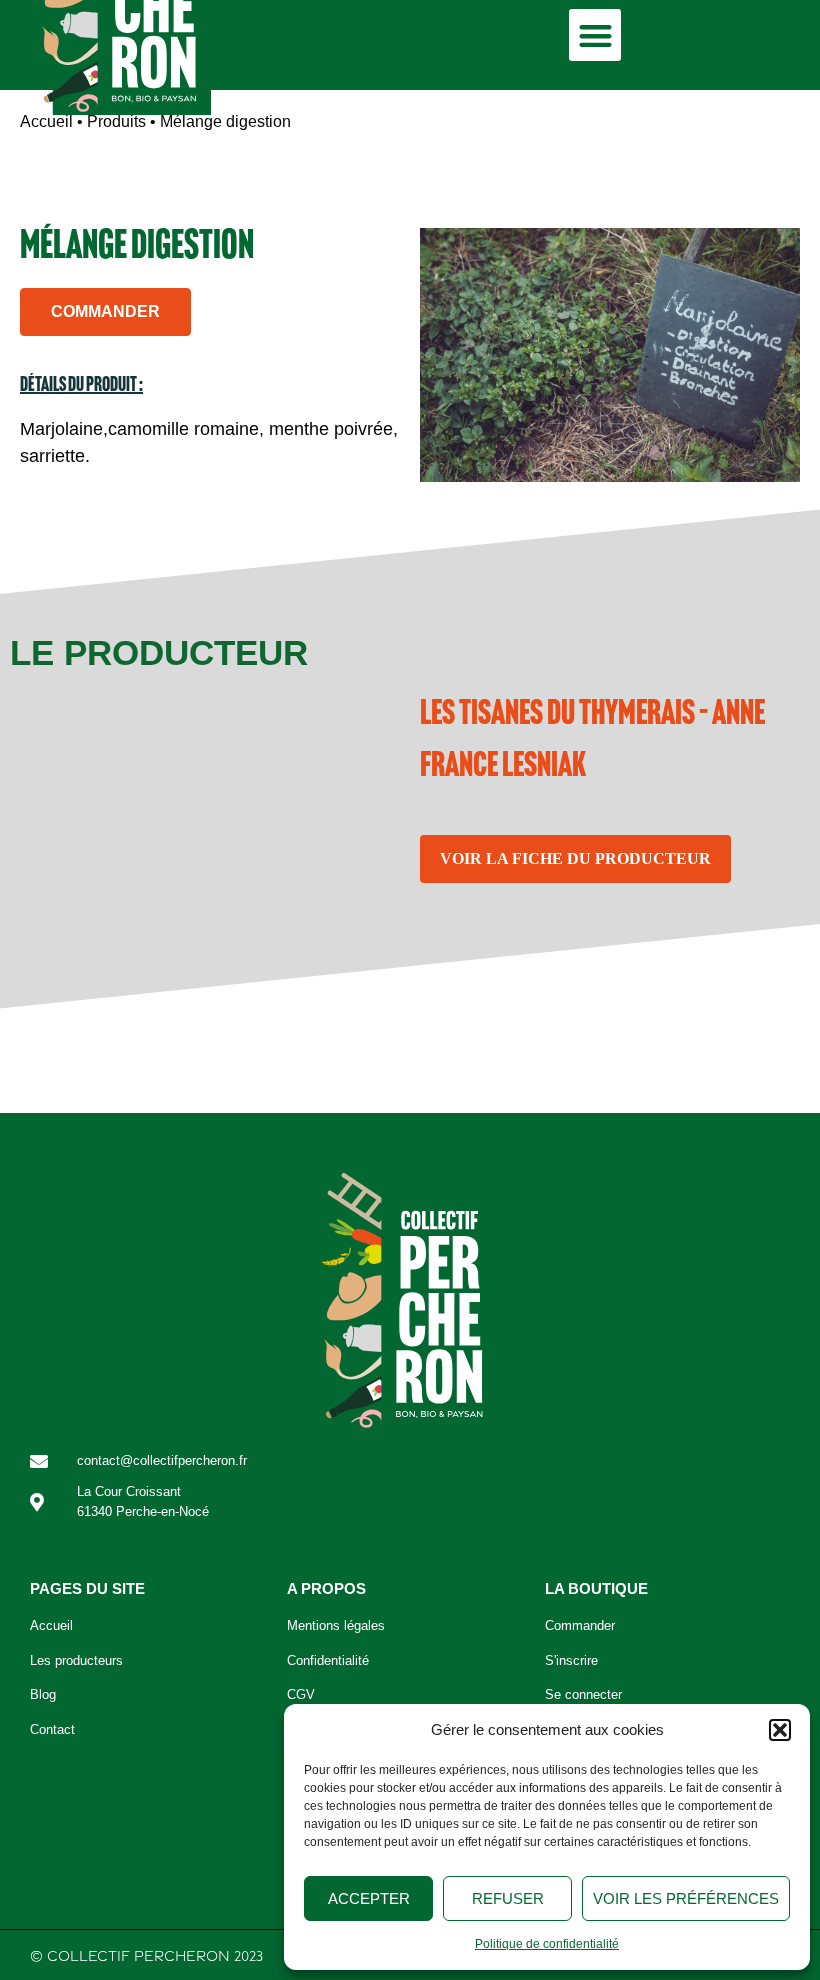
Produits (116, 121)
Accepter (369, 1898)
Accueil (46, 121)
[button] (780, 1730)
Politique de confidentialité (547, 1944)
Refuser (508, 1898)
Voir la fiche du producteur (575, 858)
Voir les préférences (686, 1898)
